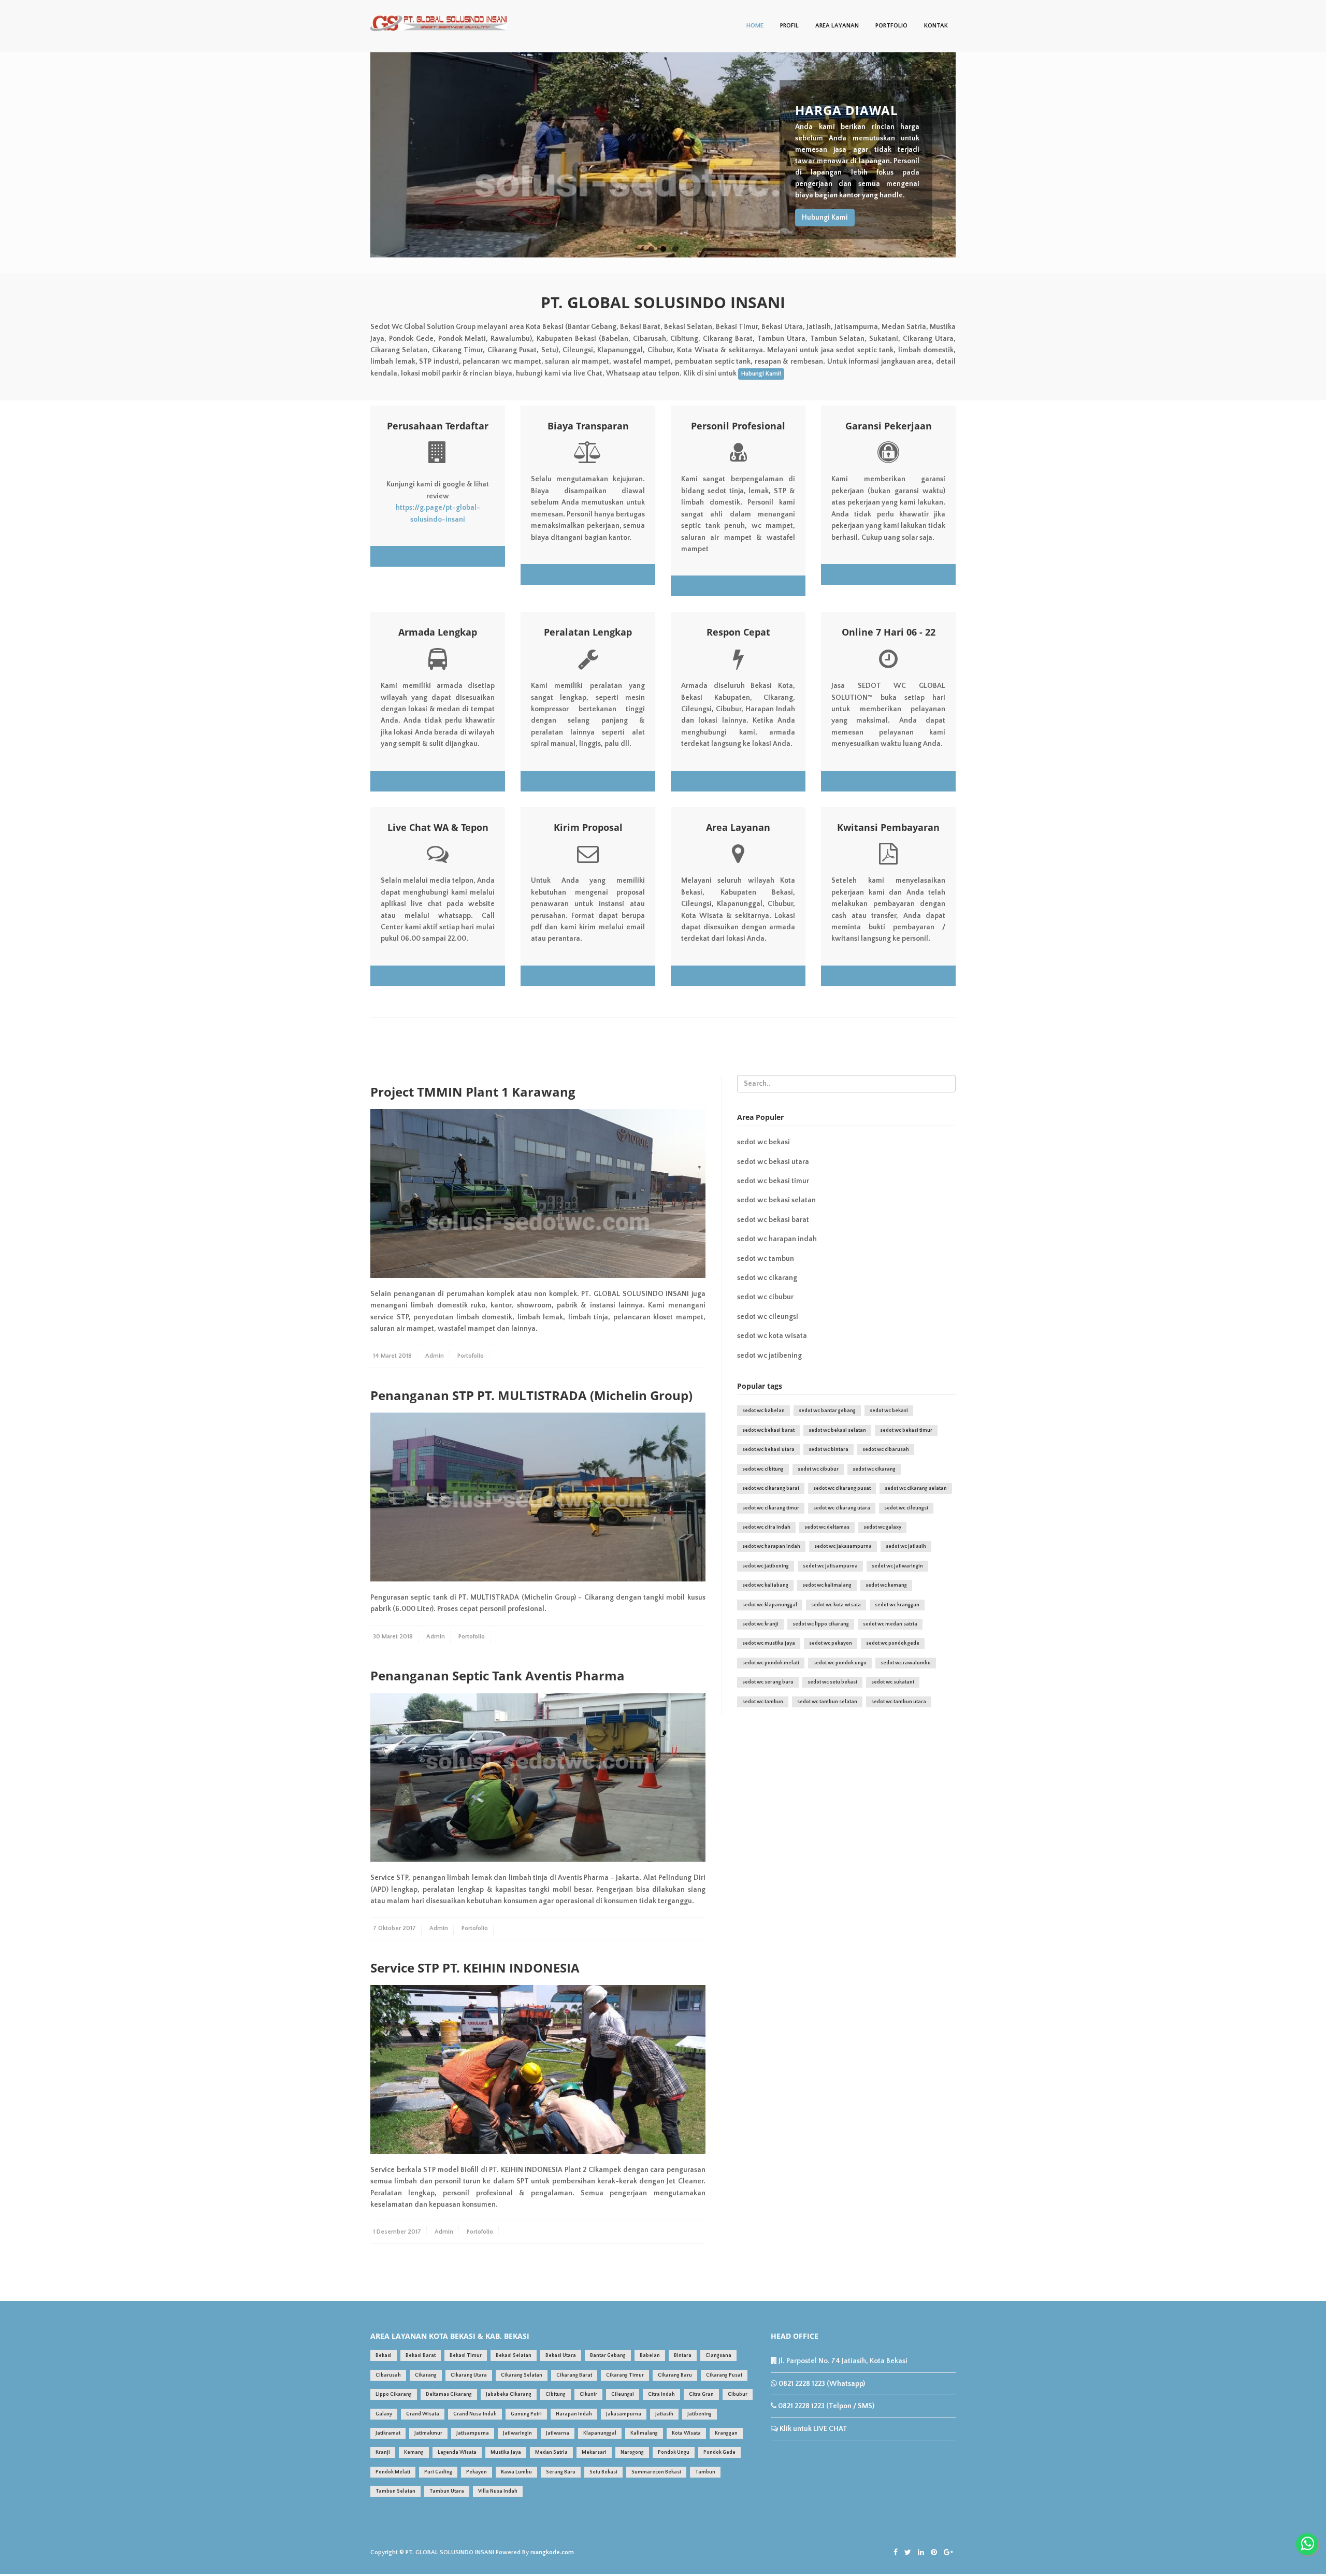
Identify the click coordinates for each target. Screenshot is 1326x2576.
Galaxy (384, 2414)
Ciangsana (718, 2356)
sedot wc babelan (763, 1411)
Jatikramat (388, 2433)
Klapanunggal (600, 2433)
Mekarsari (594, 2452)
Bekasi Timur (466, 2356)
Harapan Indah (574, 2414)
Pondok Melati (393, 2472)
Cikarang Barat (574, 2375)
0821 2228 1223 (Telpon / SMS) (825, 2406)
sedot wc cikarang (767, 1278)
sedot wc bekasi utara (773, 1162)
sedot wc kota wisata (772, 1336)
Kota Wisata (686, 2433)
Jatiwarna (558, 2433)
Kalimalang (644, 2433)
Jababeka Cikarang (509, 2394)
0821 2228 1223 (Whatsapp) (821, 2384)
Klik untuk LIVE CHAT (813, 2429)
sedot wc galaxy (882, 1527)
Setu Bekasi (603, 2472)
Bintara (683, 2356)
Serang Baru (561, 2472)
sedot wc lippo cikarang (821, 1624)
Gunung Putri (526, 2414)
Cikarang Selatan (522, 2375)
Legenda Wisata (457, 2452)
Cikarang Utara (469, 2375)
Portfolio (891, 26)
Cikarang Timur (625, 2375)
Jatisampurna (473, 2433)
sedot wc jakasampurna (843, 1546)
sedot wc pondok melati (771, 1663)
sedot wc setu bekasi (832, 1682)
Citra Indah (661, 2394)
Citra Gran (701, 2394)
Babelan (650, 2356)
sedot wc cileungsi (768, 1317)
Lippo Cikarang (394, 2394)
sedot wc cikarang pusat (842, 1488)
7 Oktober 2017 (394, 1928)
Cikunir (588, 2394)
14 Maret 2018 (392, 1356)
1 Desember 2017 (397, 2232)
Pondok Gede (719, 2452)
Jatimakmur (428, 2433)
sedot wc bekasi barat (773, 1220)
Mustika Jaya (506, 2452)
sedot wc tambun (766, 1259)
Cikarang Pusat (724, 2375)
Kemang (414, 2452)
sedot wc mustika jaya (769, 1643)
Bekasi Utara (561, 2356)
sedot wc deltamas (827, 1527)
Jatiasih (664, 2414)
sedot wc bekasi (763, 1142)
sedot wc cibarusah (886, 1450)
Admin (435, 1356)
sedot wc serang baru (768, 1682)
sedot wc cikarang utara (842, 1508)
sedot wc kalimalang (827, 1585)
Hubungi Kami (825, 218)
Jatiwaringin (517, 2433)
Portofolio (471, 1356)
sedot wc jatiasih (906, 1546)
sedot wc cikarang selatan (916, 1488)
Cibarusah (388, 2375)
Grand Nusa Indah (475, 2414)
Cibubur (738, 2394)
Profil (789, 26)
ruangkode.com (552, 2552)
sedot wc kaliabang (765, 1585)
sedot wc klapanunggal (770, 1605)
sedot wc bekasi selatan (776, 1200)
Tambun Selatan (395, 2491)
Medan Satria (551, 2452)
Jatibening (700, 2414)
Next (967, 155)
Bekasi (384, 2356)
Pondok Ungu (674, 2452)
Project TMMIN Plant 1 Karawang (473, 1092)
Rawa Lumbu (516, 2472)
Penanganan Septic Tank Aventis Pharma (498, 1675)
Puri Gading (438, 2472)
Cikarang (426, 2375)
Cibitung (556, 2394)
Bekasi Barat (421, 2356)
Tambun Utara (447, 2491)
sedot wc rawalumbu (906, 1663)
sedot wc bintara (828, 1450)
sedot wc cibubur (765, 1297)
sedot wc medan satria (890, 1624)
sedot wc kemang (886, 1585)
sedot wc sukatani (893, 1682)
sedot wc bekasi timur (773, 1181)
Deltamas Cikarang (449, 2394)
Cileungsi (623, 2394)
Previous (359, 155)
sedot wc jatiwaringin (897, 1566)
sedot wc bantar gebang (827, 1411)
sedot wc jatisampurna (830, 1566)
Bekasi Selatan (514, 2356)
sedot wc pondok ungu (840, 1663)
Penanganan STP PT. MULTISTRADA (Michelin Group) (531, 1395)
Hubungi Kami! (761, 374)
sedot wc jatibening (769, 1356)
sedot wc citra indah (766, 1527)
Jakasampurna (624, 2414)
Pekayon (477, 2472)
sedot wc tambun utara (899, 1702)
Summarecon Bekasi (656, 2472)
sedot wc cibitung (763, 1469)
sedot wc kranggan (897, 1605)
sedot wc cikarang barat (771, 1488)
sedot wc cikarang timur (771, 1508)
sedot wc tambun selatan (827, 1702)
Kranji (383, 2452)
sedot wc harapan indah (777, 1239)
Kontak (936, 26)
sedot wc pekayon (831, 1643)
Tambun (705, 2472)
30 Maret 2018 (393, 1637)
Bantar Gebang (608, 2356)
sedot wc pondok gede (893, 1643)
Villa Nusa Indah (498, 2491)
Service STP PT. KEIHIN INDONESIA (475, 1968)
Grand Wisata (423, 2414)
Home (755, 26)
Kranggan (726, 2433)
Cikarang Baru (675, 2375)
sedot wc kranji (760, 1624)
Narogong (632, 2452)
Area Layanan (837, 26)
